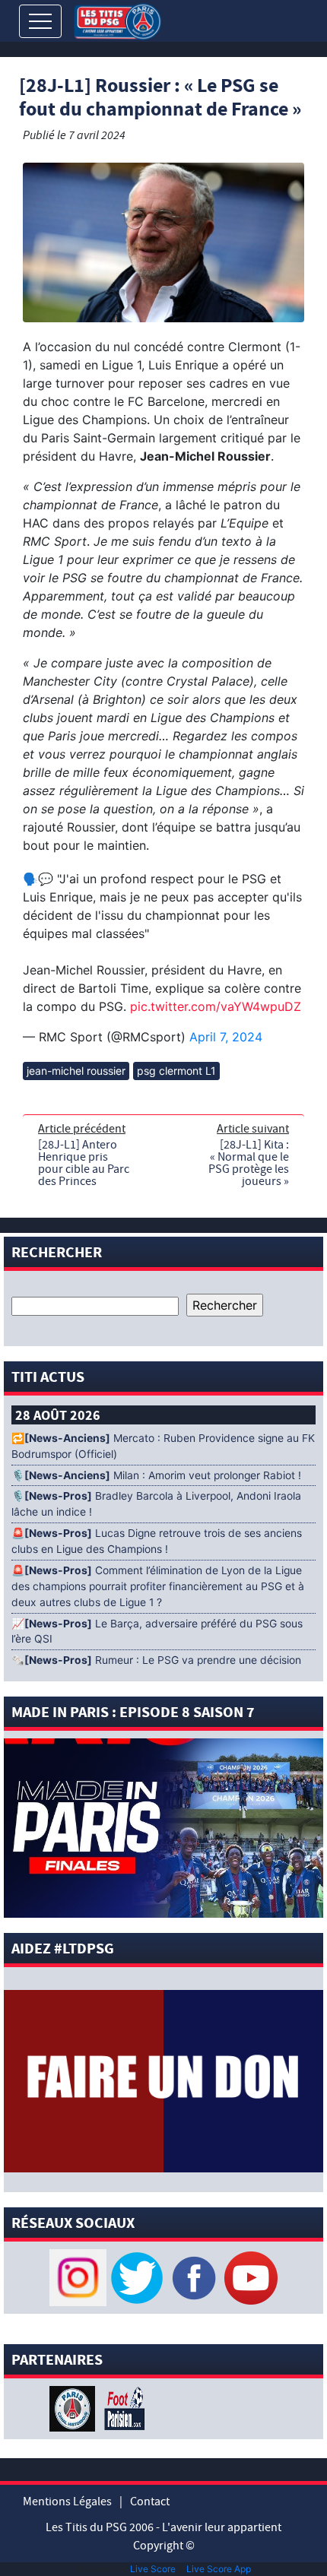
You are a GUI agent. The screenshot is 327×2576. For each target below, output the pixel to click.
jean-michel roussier (76, 1071)
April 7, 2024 (226, 1037)
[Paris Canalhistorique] (74, 2407)
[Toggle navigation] (40, 21)
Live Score (153, 2569)
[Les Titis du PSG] (117, 20)
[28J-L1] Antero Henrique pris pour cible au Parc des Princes (84, 1163)
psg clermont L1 (176, 1071)
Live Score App (219, 2569)
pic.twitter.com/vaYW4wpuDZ (216, 1006)
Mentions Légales (67, 2502)
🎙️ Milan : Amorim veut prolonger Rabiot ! (156, 1475)
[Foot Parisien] (122, 2407)
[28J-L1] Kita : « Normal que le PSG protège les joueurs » (249, 1163)
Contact (150, 2502)
